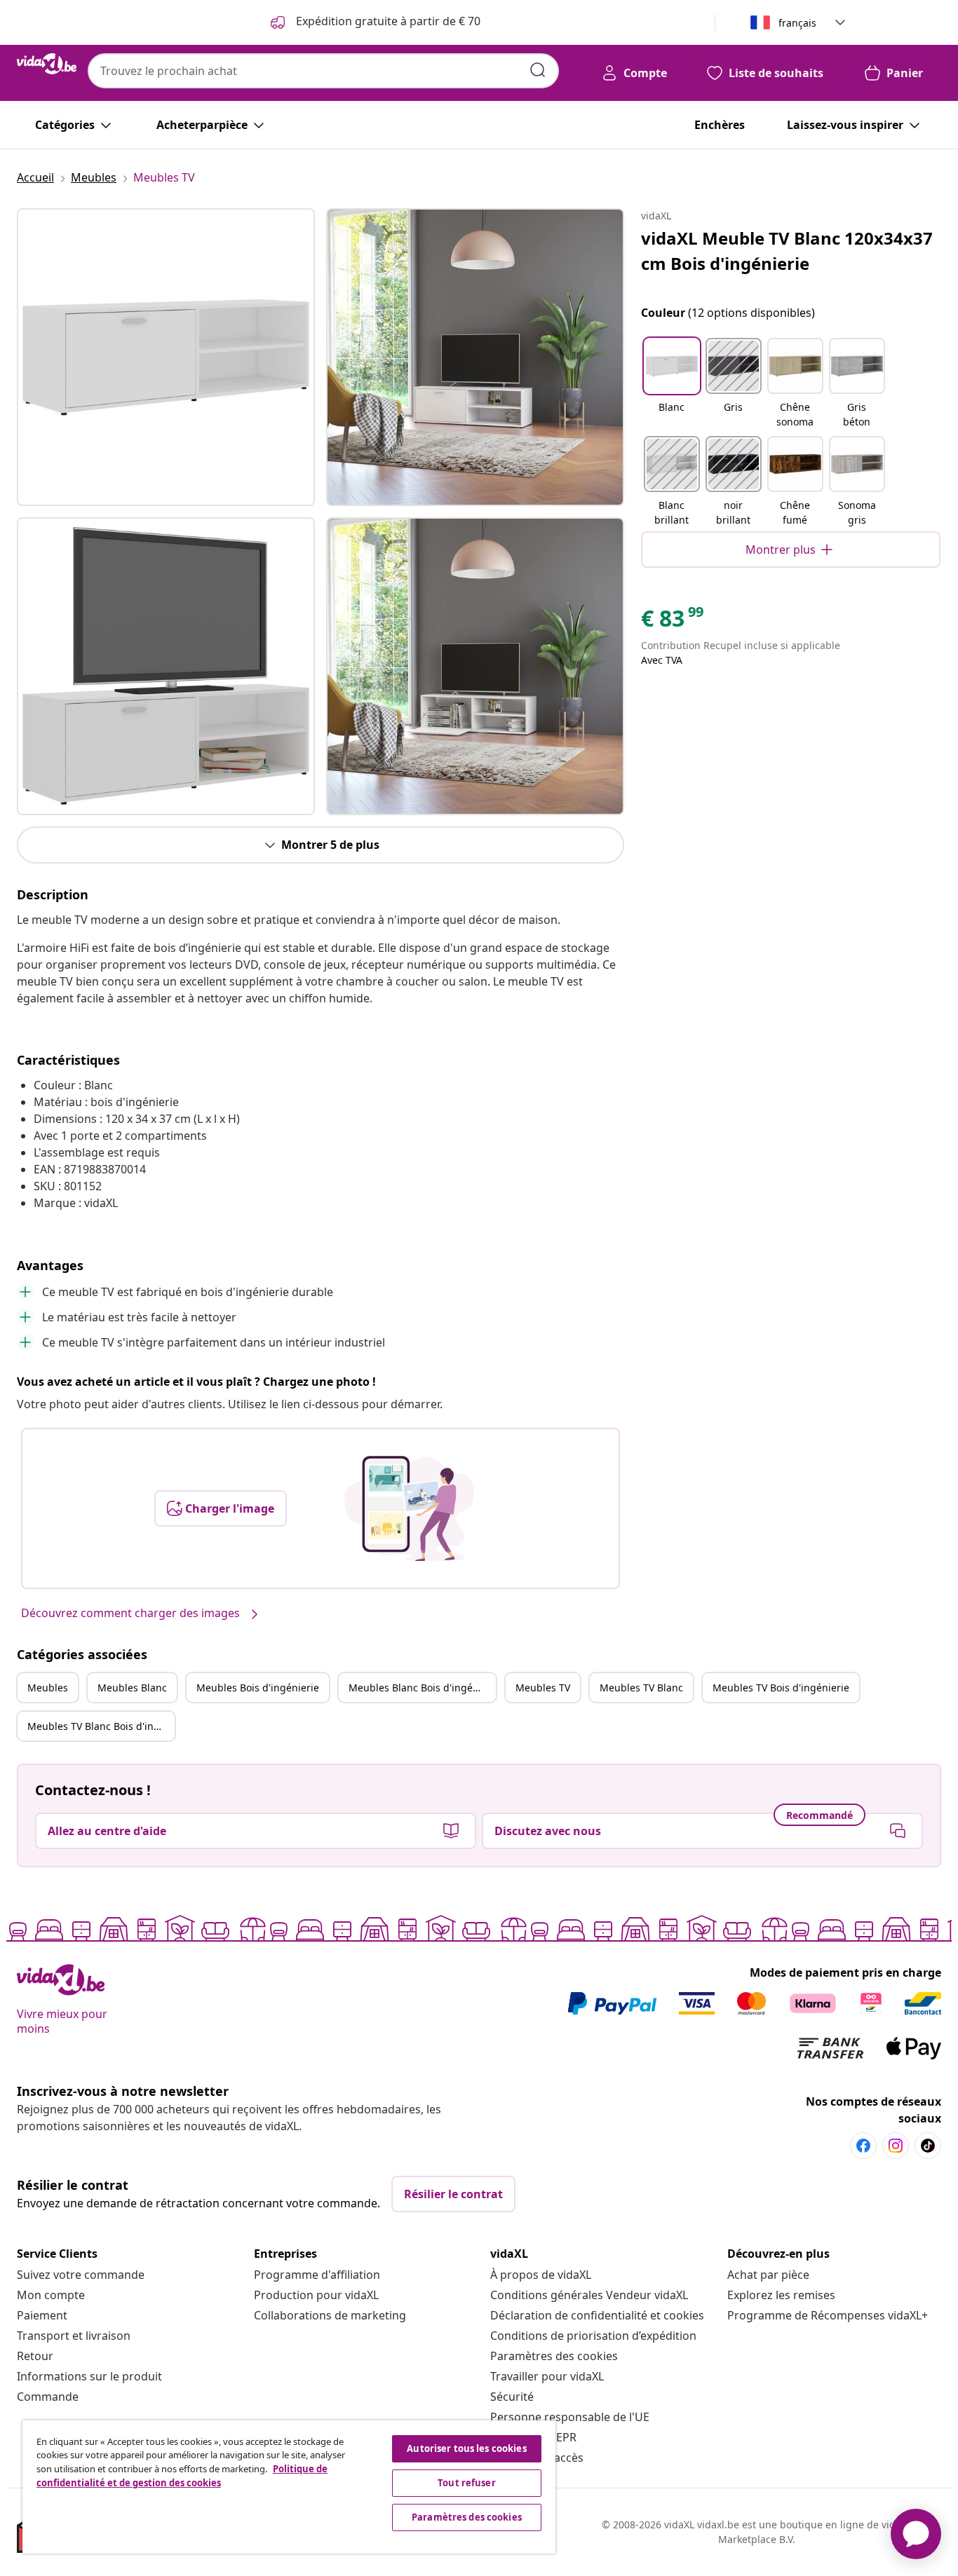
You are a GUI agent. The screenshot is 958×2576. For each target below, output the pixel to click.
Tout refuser (467, 2483)
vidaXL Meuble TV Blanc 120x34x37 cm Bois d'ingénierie (787, 251)
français (797, 23)
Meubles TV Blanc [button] (641, 1688)
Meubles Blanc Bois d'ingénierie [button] (422, 1688)
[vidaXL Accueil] (47, 64)
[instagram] (896, 2146)
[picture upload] (409, 1508)
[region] (289, 2487)
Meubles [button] (48, 1688)
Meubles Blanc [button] (132, 1688)
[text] (673, 622)
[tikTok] (928, 2146)
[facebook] (863, 2146)
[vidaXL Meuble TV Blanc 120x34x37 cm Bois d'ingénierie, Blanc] (166, 357)
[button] (672, 384)
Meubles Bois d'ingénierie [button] (258, 1688)
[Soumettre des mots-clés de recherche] (538, 70)
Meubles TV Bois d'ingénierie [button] (781, 1688)
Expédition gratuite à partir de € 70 (387, 21)
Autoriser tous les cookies (466, 2448)
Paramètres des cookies (554, 2356)
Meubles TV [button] (543, 1688)
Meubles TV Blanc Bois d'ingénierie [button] (101, 1726)
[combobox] (323, 71)
